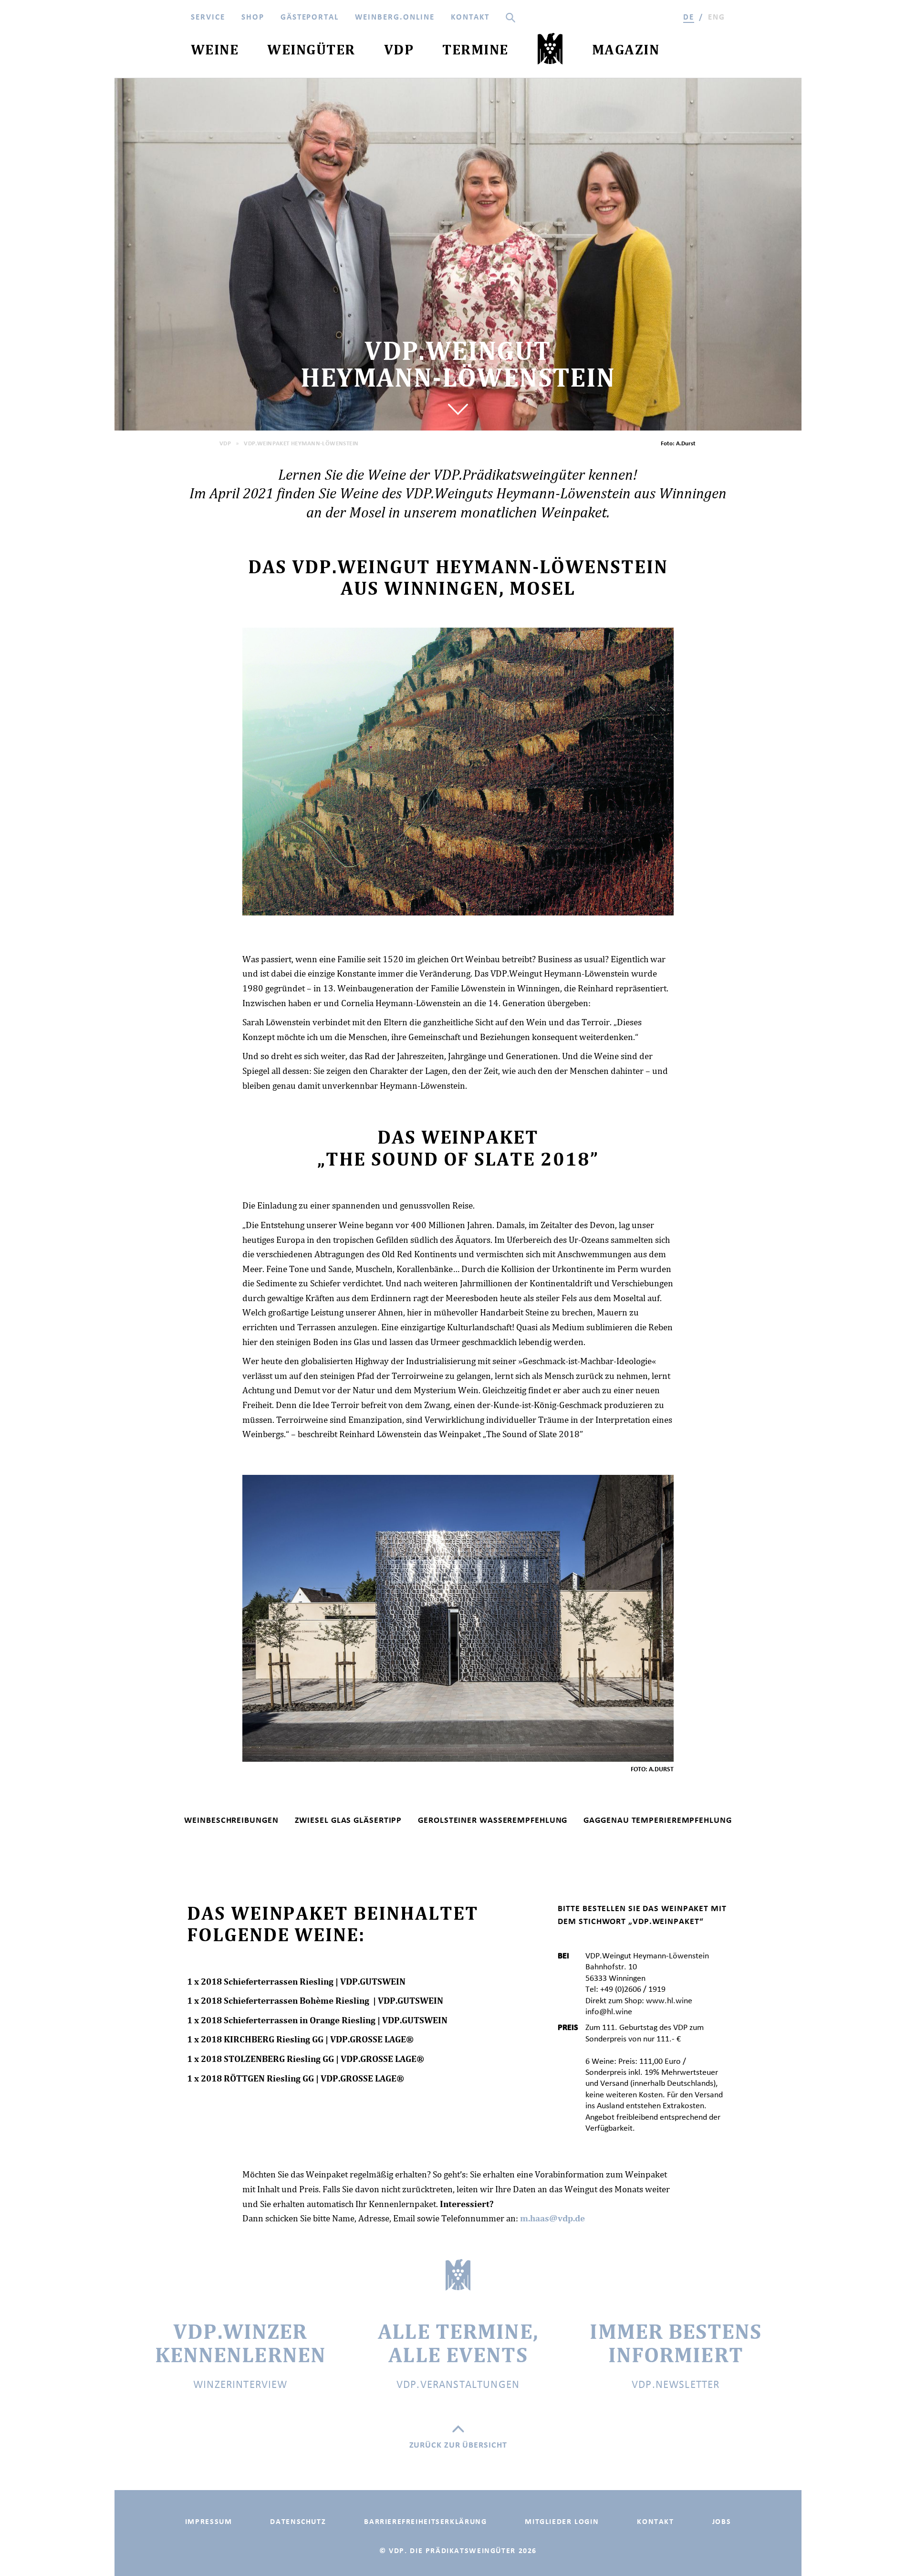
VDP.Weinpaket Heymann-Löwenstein (301, 443)
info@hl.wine (609, 2011)
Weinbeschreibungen (231, 1820)
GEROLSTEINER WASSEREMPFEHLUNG (493, 1820)
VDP (225, 443)
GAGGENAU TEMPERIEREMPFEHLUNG (657, 1820)
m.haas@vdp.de (552, 2218)
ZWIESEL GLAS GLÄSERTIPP (349, 1820)
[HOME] (550, 51)
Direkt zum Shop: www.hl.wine (639, 2000)
